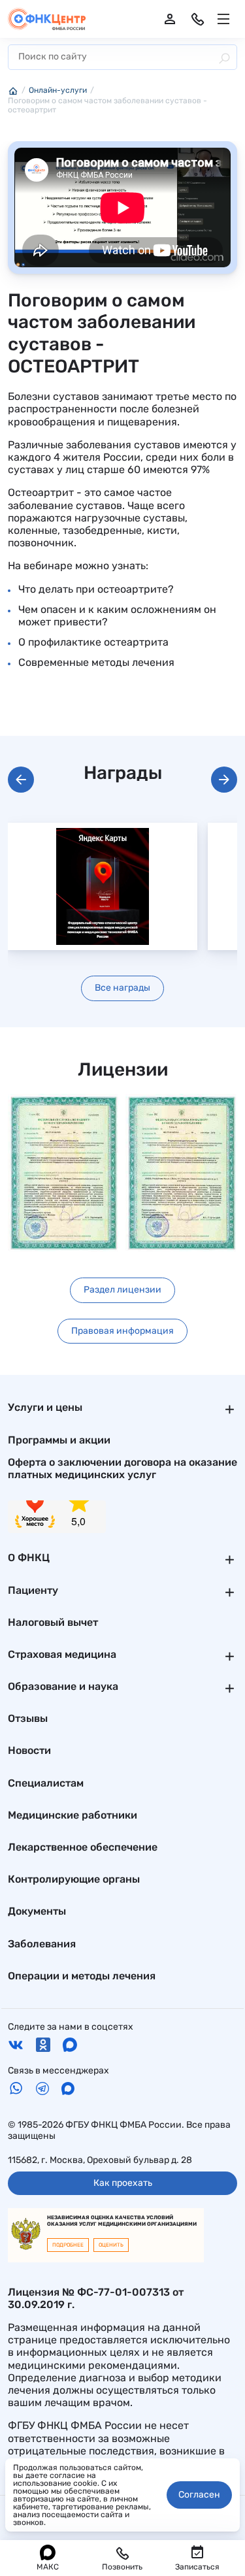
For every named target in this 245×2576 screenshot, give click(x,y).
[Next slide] (224, 780)
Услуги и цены (45, 1407)
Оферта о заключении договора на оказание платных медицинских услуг (122, 1468)
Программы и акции (59, 1440)
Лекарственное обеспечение (83, 1847)
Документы (37, 1911)
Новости (29, 1750)
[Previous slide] (21, 780)
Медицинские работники (73, 1815)
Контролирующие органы (74, 1879)
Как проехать (123, 2183)
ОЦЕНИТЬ (111, 2245)
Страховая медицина (62, 1654)
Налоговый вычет (53, 1622)
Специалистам (46, 1783)
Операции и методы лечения (82, 1976)
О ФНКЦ (29, 1558)
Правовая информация (122, 1331)
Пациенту (33, 1590)
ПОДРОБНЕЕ (68, 2245)
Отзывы (28, 1718)
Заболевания (42, 1944)
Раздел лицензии (122, 1290)
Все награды (122, 988)
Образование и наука (63, 1686)
